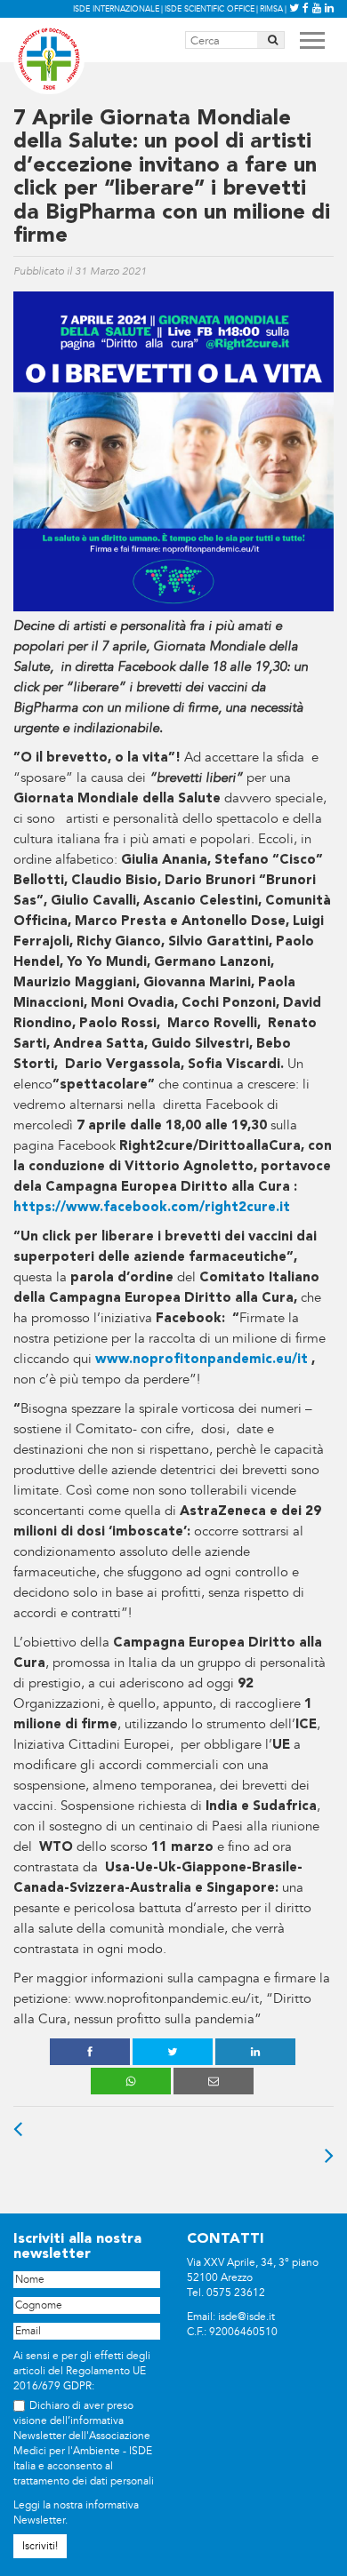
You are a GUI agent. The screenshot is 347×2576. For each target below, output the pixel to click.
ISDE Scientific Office (210, 9)
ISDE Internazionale (116, 9)
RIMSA (271, 9)
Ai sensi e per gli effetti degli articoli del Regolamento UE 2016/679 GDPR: (82, 2371)
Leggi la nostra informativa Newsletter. (76, 2513)
